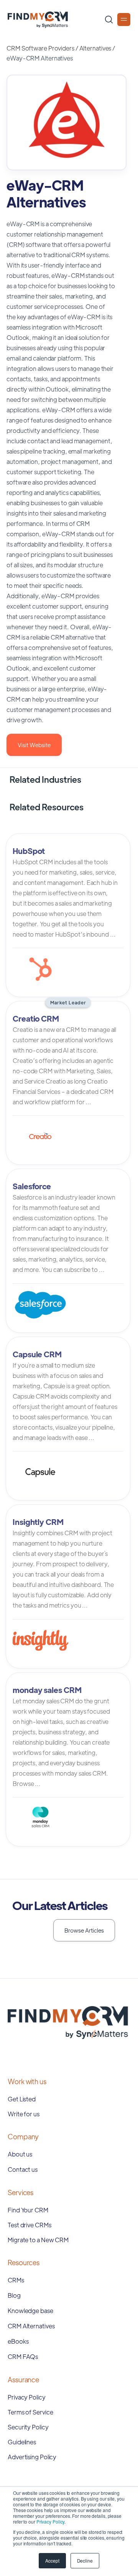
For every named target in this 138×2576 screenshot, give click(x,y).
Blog (14, 2295)
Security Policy (28, 2427)
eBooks (18, 2341)
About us (20, 2154)
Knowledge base (30, 2311)
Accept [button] (52, 2560)
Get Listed (22, 2099)
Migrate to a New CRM (38, 2240)
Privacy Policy (51, 2521)
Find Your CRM (28, 2210)
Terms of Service (30, 2412)
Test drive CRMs (30, 2225)
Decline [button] (85, 2560)
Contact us (23, 2169)
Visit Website (34, 745)
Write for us (24, 2114)
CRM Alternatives (31, 2326)
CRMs (16, 2280)
